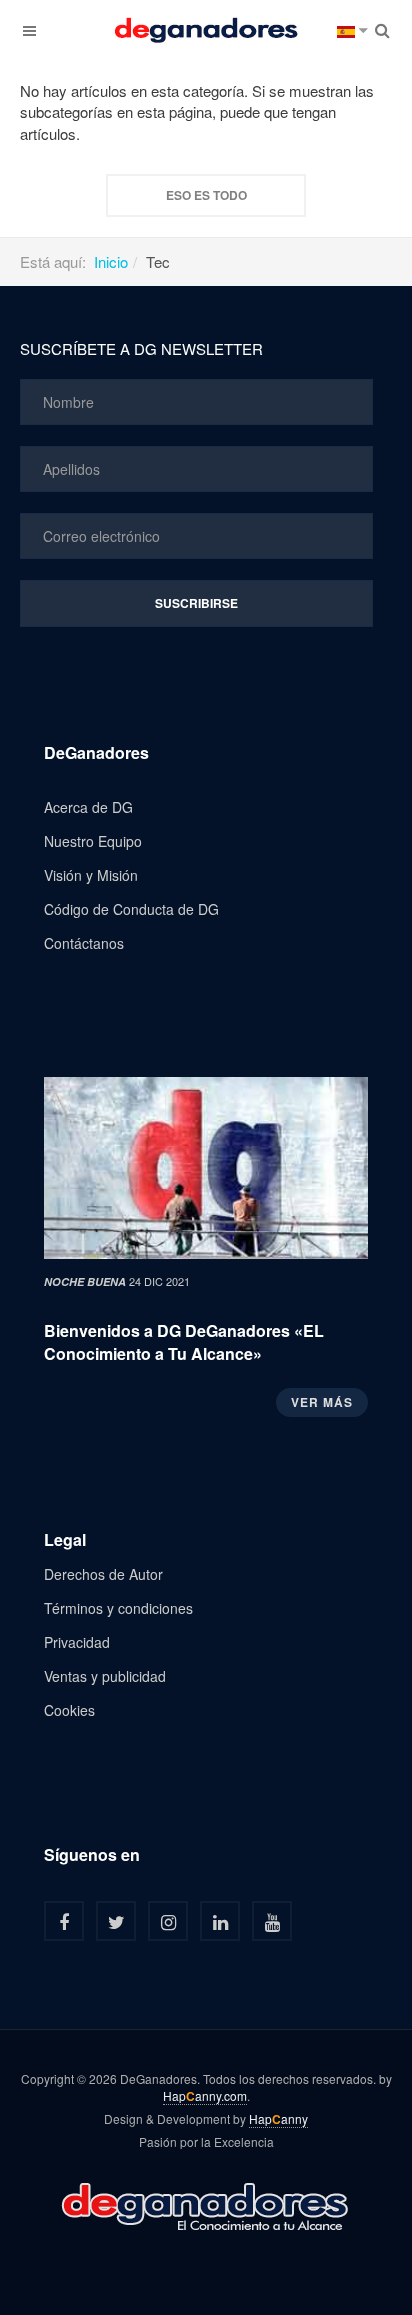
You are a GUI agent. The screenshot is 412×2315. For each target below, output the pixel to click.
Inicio (111, 261)
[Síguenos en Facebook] (64, 1921)
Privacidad (77, 1642)
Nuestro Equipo (93, 841)
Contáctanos (84, 943)
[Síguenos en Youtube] (272, 1921)
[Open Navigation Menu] (30, 29)
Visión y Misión (91, 875)
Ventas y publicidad (105, 1676)
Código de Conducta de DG (131, 909)
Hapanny (278, 2119)
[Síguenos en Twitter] (116, 1921)
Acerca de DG (88, 807)
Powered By (206, 2205)
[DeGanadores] (206, 30)
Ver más (322, 1402)
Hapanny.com (205, 2096)
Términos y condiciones (118, 1608)
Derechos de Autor (103, 1574)
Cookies (69, 1710)
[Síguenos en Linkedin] (220, 1921)
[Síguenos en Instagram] (168, 1921)
